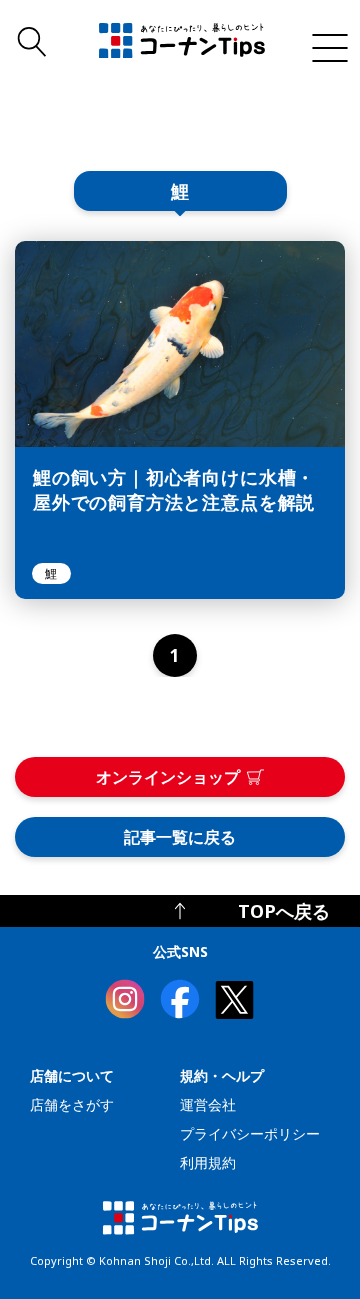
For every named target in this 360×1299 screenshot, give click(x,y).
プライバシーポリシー (250, 1133)
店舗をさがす (72, 1104)
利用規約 (208, 1162)
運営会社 (208, 1104)
